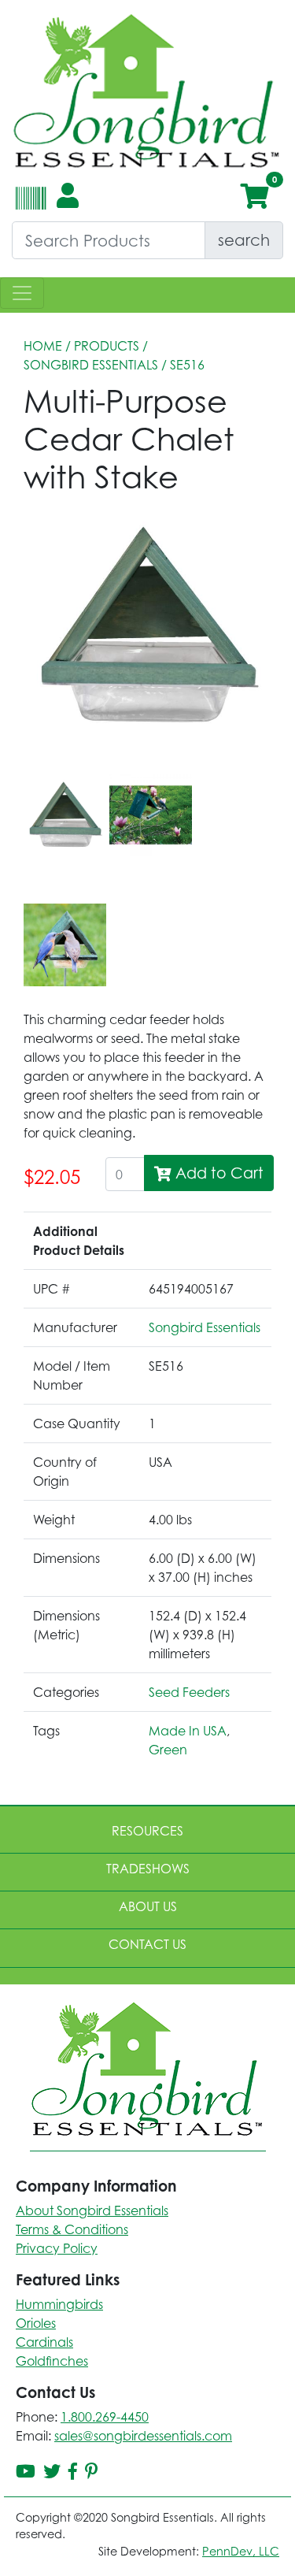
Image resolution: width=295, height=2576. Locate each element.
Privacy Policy (57, 2248)
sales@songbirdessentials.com (143, 2436)
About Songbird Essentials (92, 2210)
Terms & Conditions (72, 2229)
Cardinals (44, 2342)
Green (168, 1750)
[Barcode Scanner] (29, 205)
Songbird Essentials (91, 365)
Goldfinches (52, 2361)
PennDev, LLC (241, 2551)
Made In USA (188, 1731)
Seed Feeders (189, 1692)
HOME (43, 346)
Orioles (36, 2323)
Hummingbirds (59, 2304)
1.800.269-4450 (105, 2417)
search (244, 240)
